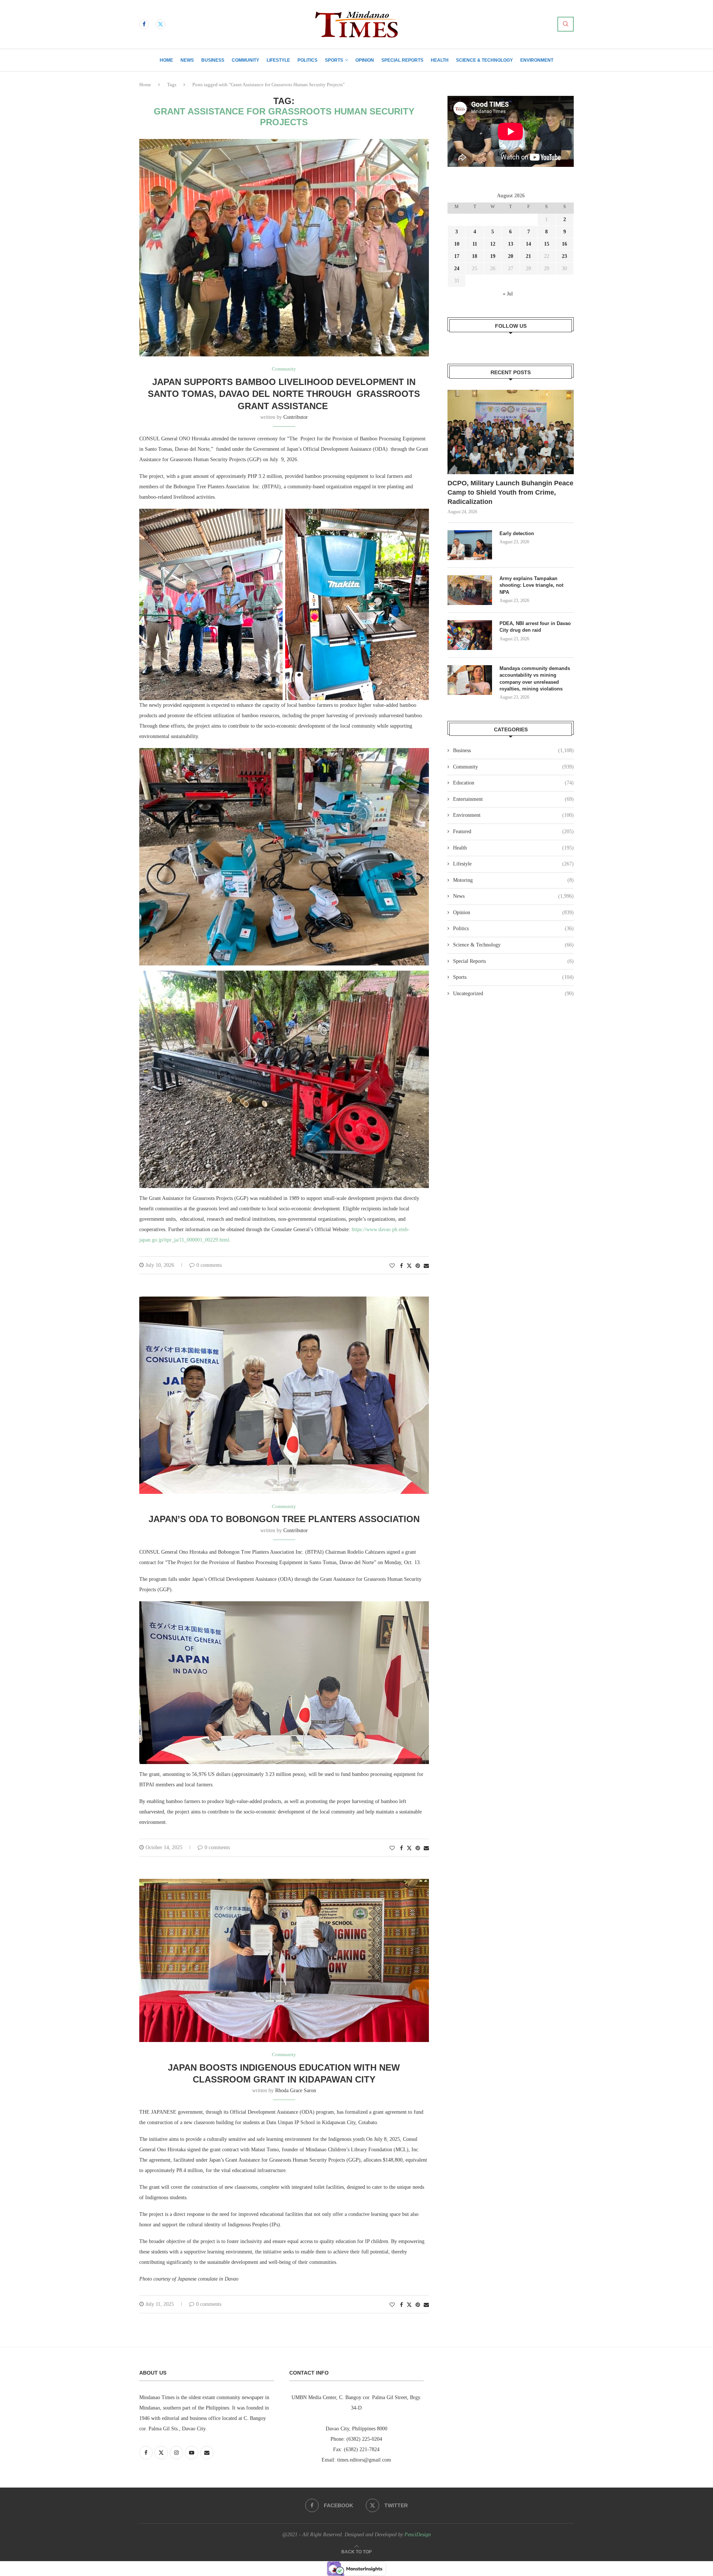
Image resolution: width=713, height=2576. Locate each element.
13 (511, 244)
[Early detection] (470, 545)
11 (475, 244)
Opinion (365, 60)
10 (457, 244)
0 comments (209, 1265)
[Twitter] (160, 24)
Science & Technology (484, 60)
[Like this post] (392, 1266)
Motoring (513, 880)
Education (513, 783)
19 (493, 256)
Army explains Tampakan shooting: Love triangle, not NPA (531, 585)
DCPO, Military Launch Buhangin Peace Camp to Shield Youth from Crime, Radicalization (510, 492)
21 (528, 256)
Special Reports (402, 60)
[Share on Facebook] (401, 1266)
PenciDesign (418, 2535)
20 (511, 256)
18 (475, 256)
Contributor (296, 417)
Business (213, 60)
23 (564, 256)
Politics (307, 60)
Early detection (517, 533)
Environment (537, 60)
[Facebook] (144, 24)
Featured (513, 831)
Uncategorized (513, 993)
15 (547, 244)
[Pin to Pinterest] (418, 1266)
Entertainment (513, 799)
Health (440, 60)
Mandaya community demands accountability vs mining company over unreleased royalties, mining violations (535, 679)
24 (457, 268)
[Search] (566, 24)
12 (493, 244)
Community (245, 60)
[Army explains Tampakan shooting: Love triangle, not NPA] (470, 590)
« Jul (508, 294)
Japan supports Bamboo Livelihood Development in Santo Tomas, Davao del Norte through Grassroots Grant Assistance (284, 394)
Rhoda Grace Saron (296, 2090)
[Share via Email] (426, 1266)
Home (166, 60)
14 (528, 244)
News (187, 60)
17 (457, 256)
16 (564, 244)
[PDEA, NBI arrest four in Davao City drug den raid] (470, 635)
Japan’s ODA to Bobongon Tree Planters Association (284, 1519)
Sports (334, 60)
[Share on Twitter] (409, 1266)
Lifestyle (278, 60)
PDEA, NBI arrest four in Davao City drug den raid (535, 627)
